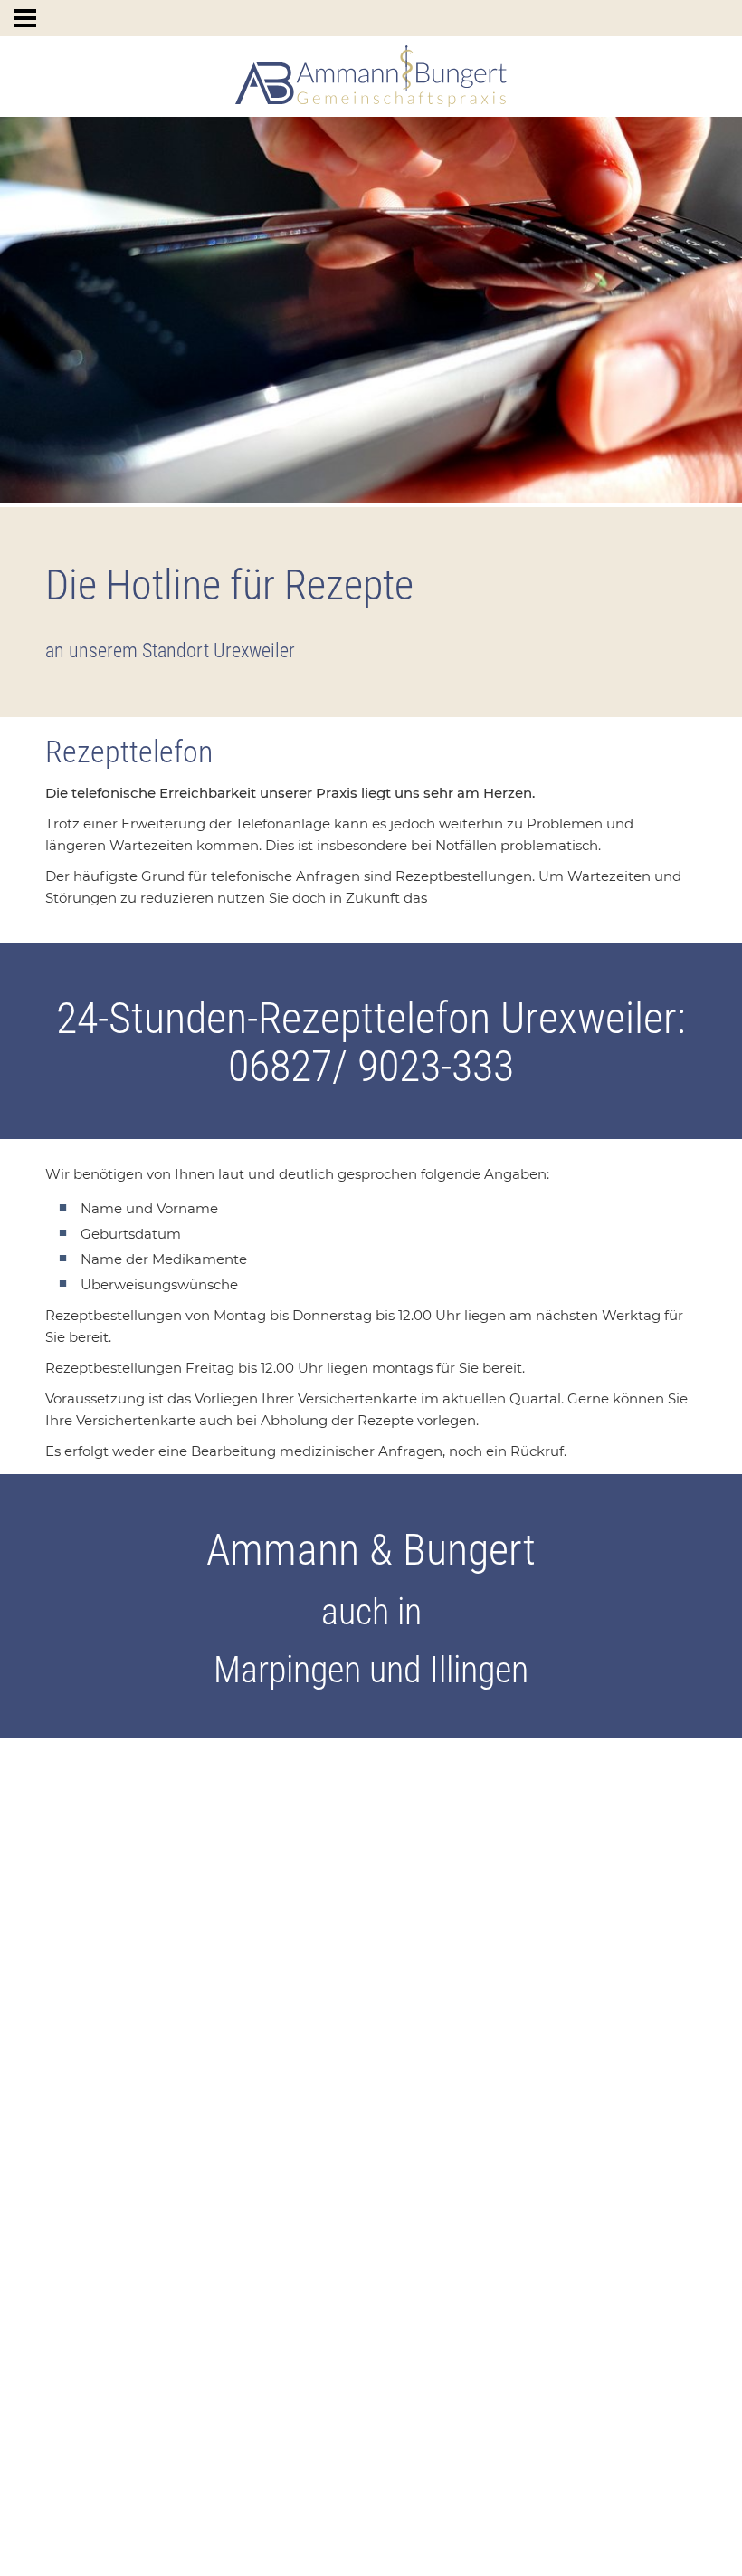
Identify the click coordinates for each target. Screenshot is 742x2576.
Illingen (479, 1670)
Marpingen (287, 1670)
